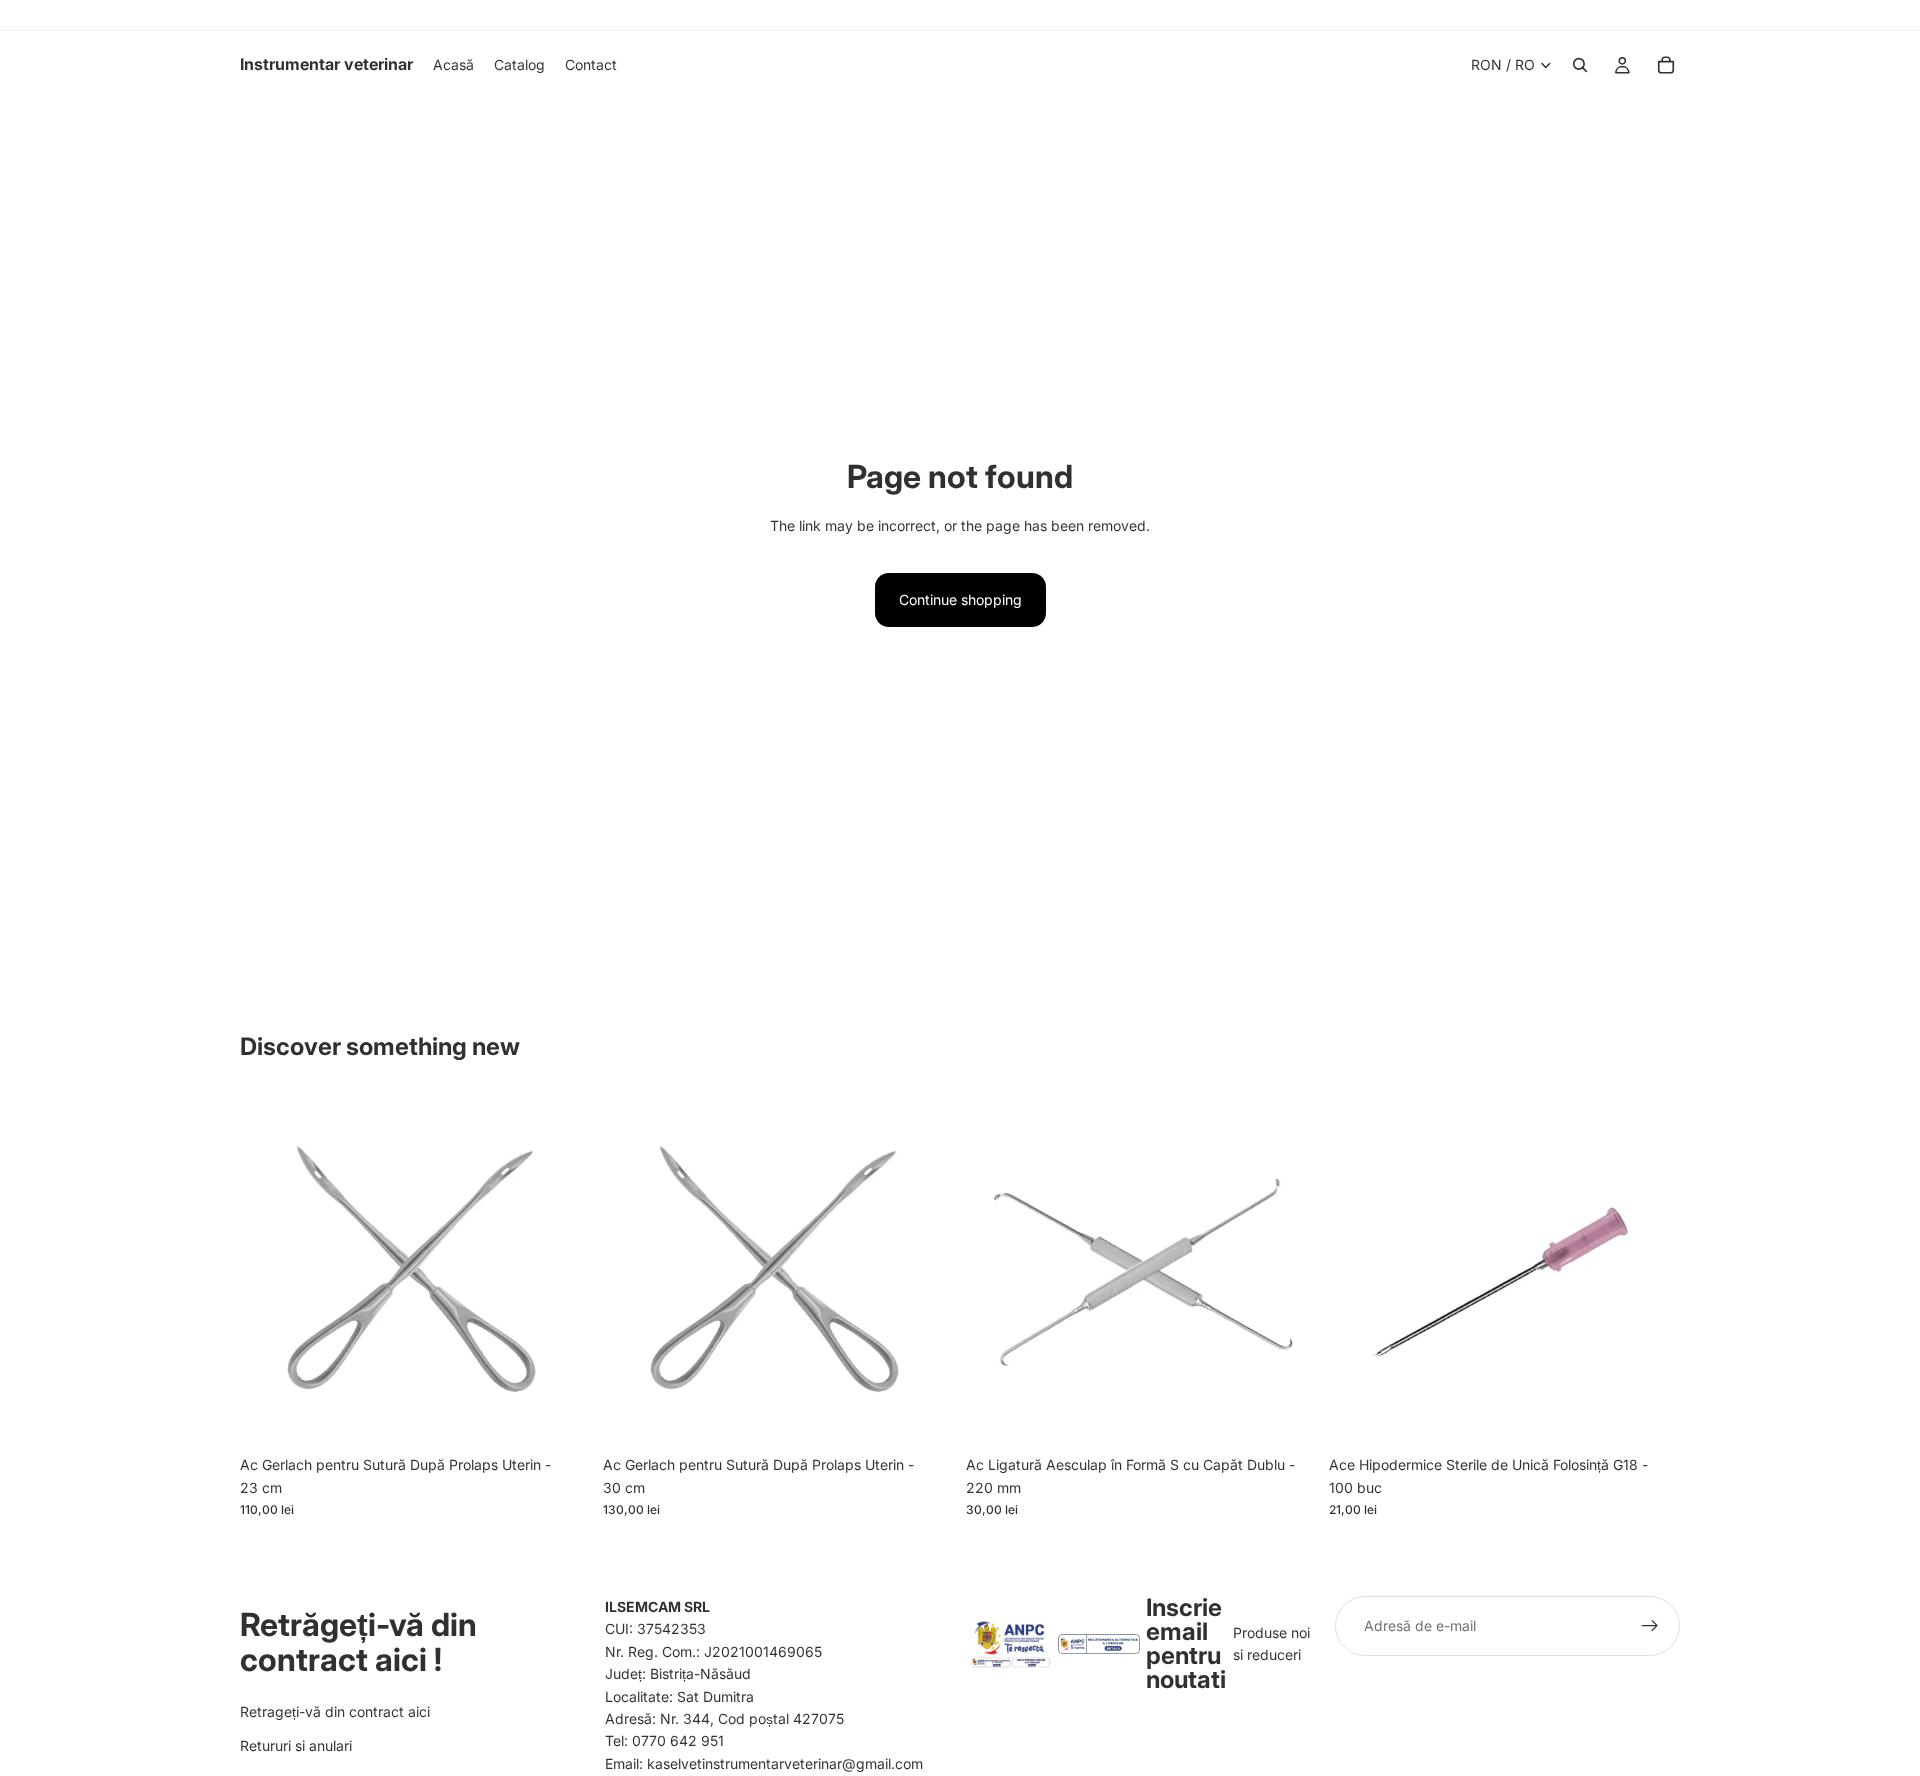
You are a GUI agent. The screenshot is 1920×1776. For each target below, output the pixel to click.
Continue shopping (960, 599)
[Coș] (1666, 65)
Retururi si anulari (296, 1745)
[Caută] (1580, 65)
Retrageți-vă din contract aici (335, 1710)
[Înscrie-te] (1650, 1626)
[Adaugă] (560, 1416)
